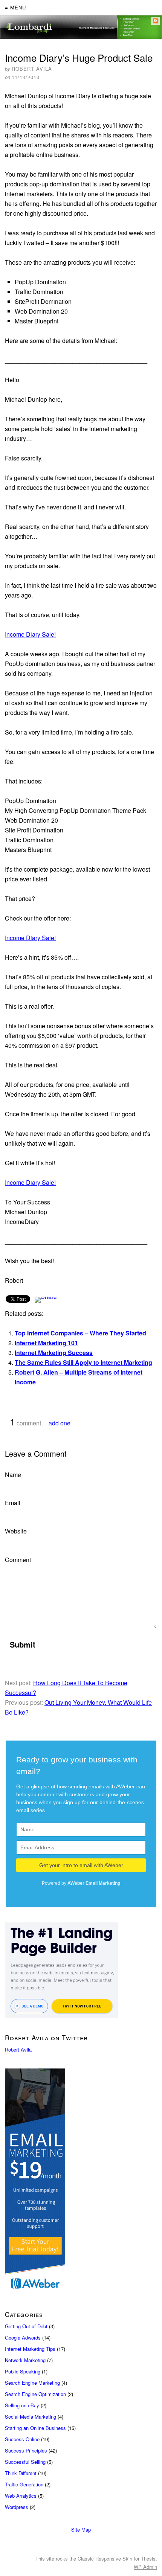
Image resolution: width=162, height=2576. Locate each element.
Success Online (22, 2439)
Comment (18, 1560)
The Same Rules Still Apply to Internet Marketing (83, 1362)
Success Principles (26, 2450)
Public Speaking (23, 2371)
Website (16, 1531)
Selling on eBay (22, 2405)
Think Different (21, 2473)
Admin (145, 2567)
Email (13, 1503)
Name (13, 1475)
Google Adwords (23, 2337)
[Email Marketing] (81, 2181)
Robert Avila (18, 2049)
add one (60, 1423)
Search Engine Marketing (32, 2383)
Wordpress (17, 2507)
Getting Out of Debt (26, 2326)
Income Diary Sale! (30, 634)
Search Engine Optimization (35, 2394)
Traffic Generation (24, 2484)
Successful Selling (25, 2462)
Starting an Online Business (35, 2428)
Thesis (148, 2558)
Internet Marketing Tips (30, 2349)
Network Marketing (25, 2360)
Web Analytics (21, 2496)
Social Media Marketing (31, 2417)
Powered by (81, 1883)
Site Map (81, 2530)
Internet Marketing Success (54, 1353)
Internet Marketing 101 (46, 1343)
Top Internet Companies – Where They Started (80, 1333)
